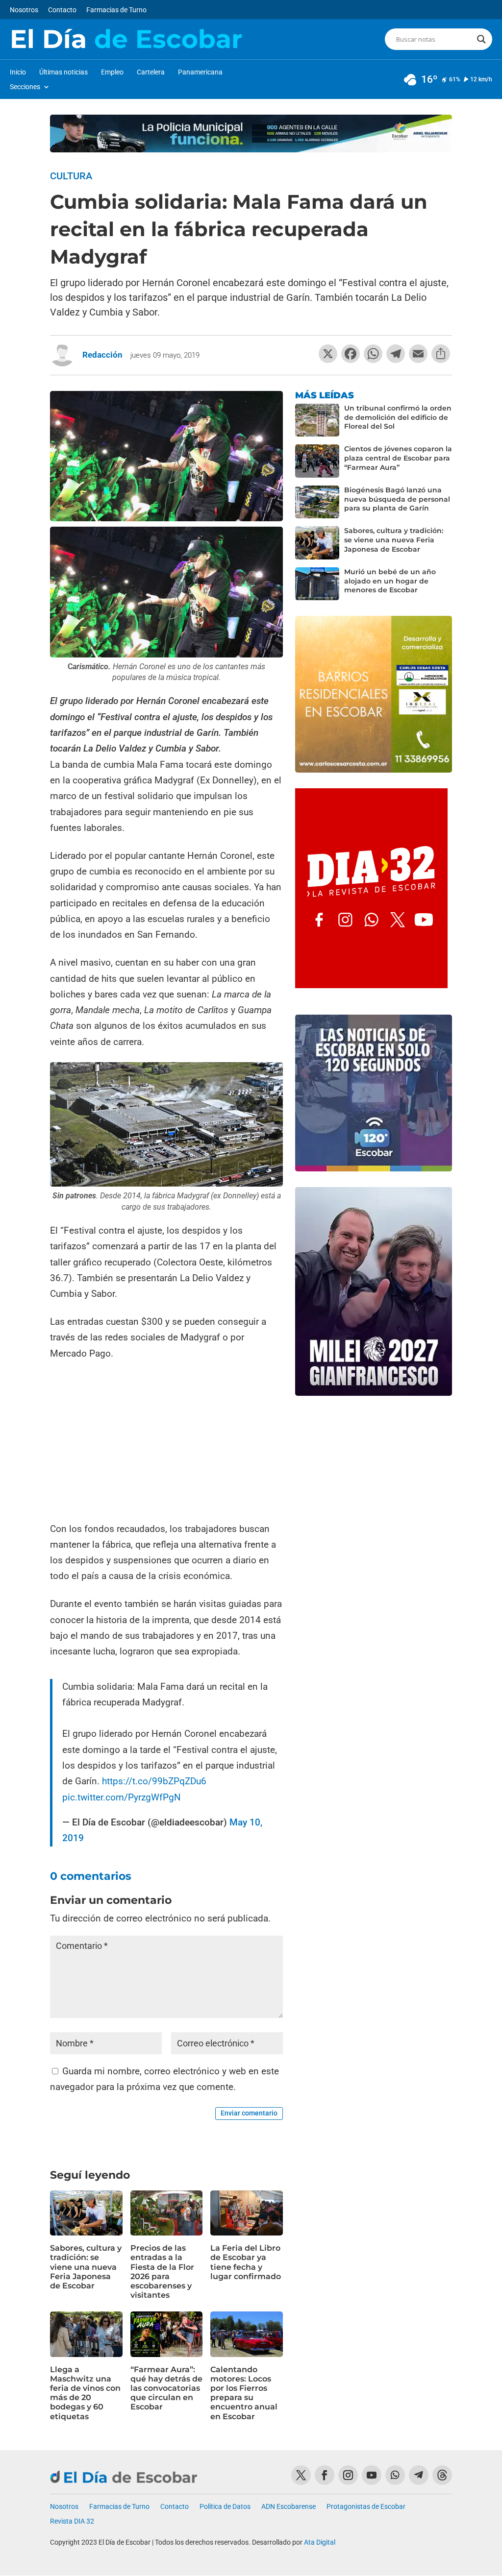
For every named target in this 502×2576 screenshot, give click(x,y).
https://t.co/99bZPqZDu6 (154, 1781)
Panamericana (200, 72)
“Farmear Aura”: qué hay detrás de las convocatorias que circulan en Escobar (166, 2388)
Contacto (62, 10)
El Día (126, 39)
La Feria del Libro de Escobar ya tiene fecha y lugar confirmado (246, 2262)
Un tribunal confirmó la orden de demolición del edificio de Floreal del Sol (398, 417)
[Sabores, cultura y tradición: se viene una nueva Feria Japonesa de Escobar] (317, 543)
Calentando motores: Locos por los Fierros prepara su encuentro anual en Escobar (244, 2393)
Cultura (71, 176)
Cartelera (151, 72)
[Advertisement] (166, 1442)
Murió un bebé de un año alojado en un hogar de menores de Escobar (390, 581)
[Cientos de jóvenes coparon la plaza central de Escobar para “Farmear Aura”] (317, 461)
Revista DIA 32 (72, 2521)
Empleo (112, 72)
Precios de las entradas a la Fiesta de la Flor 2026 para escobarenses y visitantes (162, 2272)
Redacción (102, 355)
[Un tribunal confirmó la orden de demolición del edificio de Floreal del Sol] (317, 420)
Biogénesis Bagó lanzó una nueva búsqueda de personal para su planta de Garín (397, 499)
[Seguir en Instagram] (348, 2475)
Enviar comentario (249, 2113)
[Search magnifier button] (481, 39)
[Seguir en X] (301, 2475)
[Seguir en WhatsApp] (395, 2475)
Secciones (25, 87)
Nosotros (24, 10)
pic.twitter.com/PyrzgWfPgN (122, 1797)
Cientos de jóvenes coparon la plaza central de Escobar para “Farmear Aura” (398, 458)
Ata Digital (320, 2542)
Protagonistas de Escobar (366, 2507)
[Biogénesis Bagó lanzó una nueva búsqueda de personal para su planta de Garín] (317, 502)
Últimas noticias (63, 72)
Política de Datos (225, 2507)
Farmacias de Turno (116, 10)
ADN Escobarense (289, 2507)
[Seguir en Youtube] (372, 2475)
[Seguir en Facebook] (325, 2475)
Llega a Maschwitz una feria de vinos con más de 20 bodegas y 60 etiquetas (85, 2393)
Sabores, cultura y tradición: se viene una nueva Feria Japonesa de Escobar (86, 2267)
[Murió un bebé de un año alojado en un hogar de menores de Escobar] (317, 584)
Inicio (18, 72)
